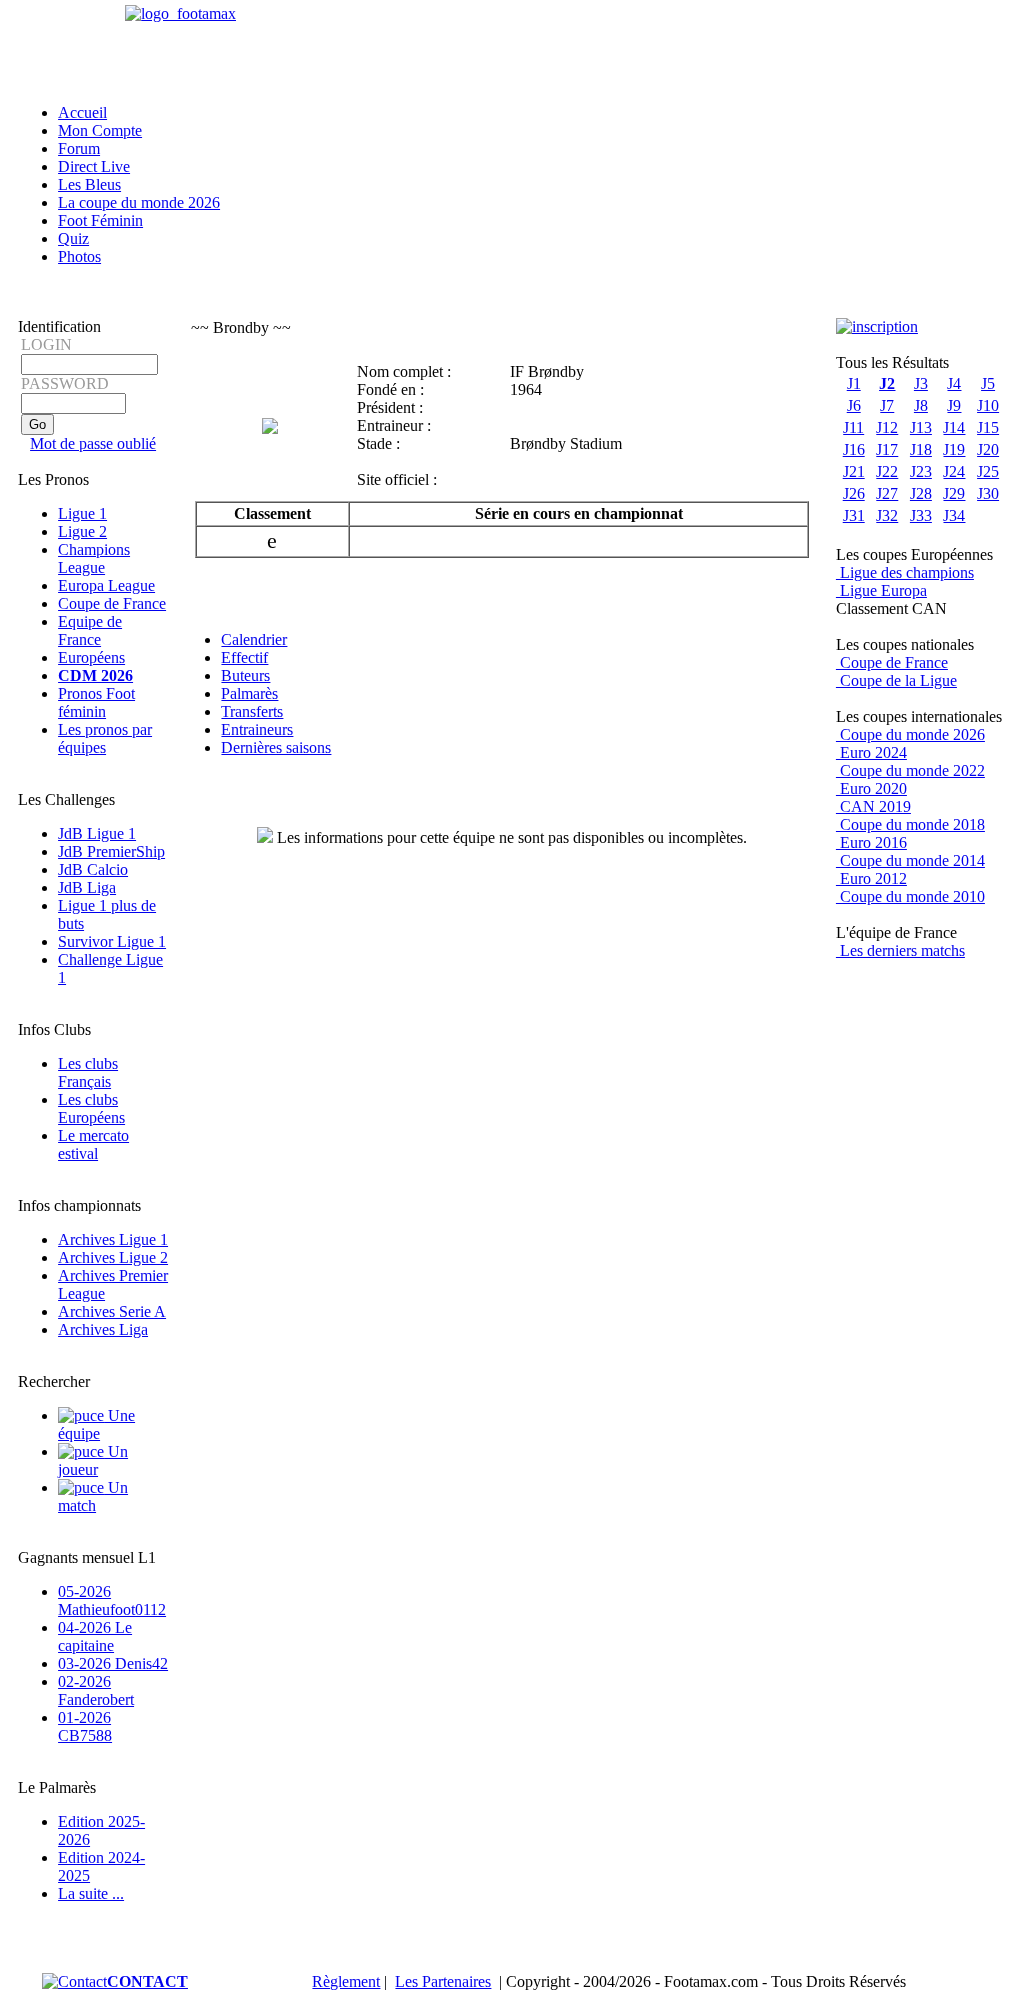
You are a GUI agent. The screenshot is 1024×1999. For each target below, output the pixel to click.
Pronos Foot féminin (96, 702)
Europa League (106, 585)
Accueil (82, 112)
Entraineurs (257, 729)
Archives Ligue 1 (113, 1239)
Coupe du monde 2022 (910, 770)
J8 (921, 405)
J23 (921, 471)
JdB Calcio (93, 869)
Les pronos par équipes (105, 738)
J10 (988, 405)
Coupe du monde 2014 (910, 860)
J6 (854, 405)
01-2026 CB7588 (85, 1726)
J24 (954, 471)
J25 (988, 471)
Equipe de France (90, 630)
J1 (854, 383)
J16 (854, 449)
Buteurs (245, 675)
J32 (887, 515)
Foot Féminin (100, 220)
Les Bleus (89, 184)
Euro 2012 (871, 878)
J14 (954, 427)
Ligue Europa (881, 590)
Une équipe (96, 1424)
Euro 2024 (871, 752)
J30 (988, 493)
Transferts (252, 711)
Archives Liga (103, 1329)
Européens (91, 657)
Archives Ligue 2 (113, 1257)
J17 (887, 449)
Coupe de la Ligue (896, 680)
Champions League (94, 558)
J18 (921, 449)
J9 (954, 405)
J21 (854, 471)
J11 (853, 427)
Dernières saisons (276, 747)
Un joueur (93, 1460)
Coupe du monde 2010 (910, 896)
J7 (887, 405)
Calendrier (254, 639)
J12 (887, 427)
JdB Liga (87, 887)
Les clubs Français (88, 1072)
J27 (887, 493)
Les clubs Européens (91, 1108)
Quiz (73, 238)
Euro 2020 (871, 788)
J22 (887, 471)
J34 (954, 515)
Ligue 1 (82, 513)
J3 (921, 383)
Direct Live (94, 166)
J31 (854, 515)
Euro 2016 (871, 842)
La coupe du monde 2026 (139, 202)
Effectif (244, 657)
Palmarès (249, 693)
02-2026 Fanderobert (96, 1690)
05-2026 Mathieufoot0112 (112, 1600)
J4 (954, 383)
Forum (79, 148)
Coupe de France (112, 603)
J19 (954, 449)
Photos (79, 256)
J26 (854, 493)
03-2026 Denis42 (113, 1663)
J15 (988, 427)
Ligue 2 (82, 531)
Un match (93, 1496)
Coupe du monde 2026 (910, 734)
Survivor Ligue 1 (112, 941)
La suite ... (91, 1893)
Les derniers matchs (900, 950)
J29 (954, 493)
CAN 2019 (873, 806)
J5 (988, 383)
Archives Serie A (112, 1311)
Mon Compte (100, 130)
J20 (988, 449)
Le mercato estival (93, 1144)
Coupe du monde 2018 (910, 824)
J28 (921, 493)
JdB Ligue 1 (97, 833)
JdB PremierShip (111, 851)
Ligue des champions (905, 572)
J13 (921, 427)
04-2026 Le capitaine (95, 1636)
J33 (921, 515)
